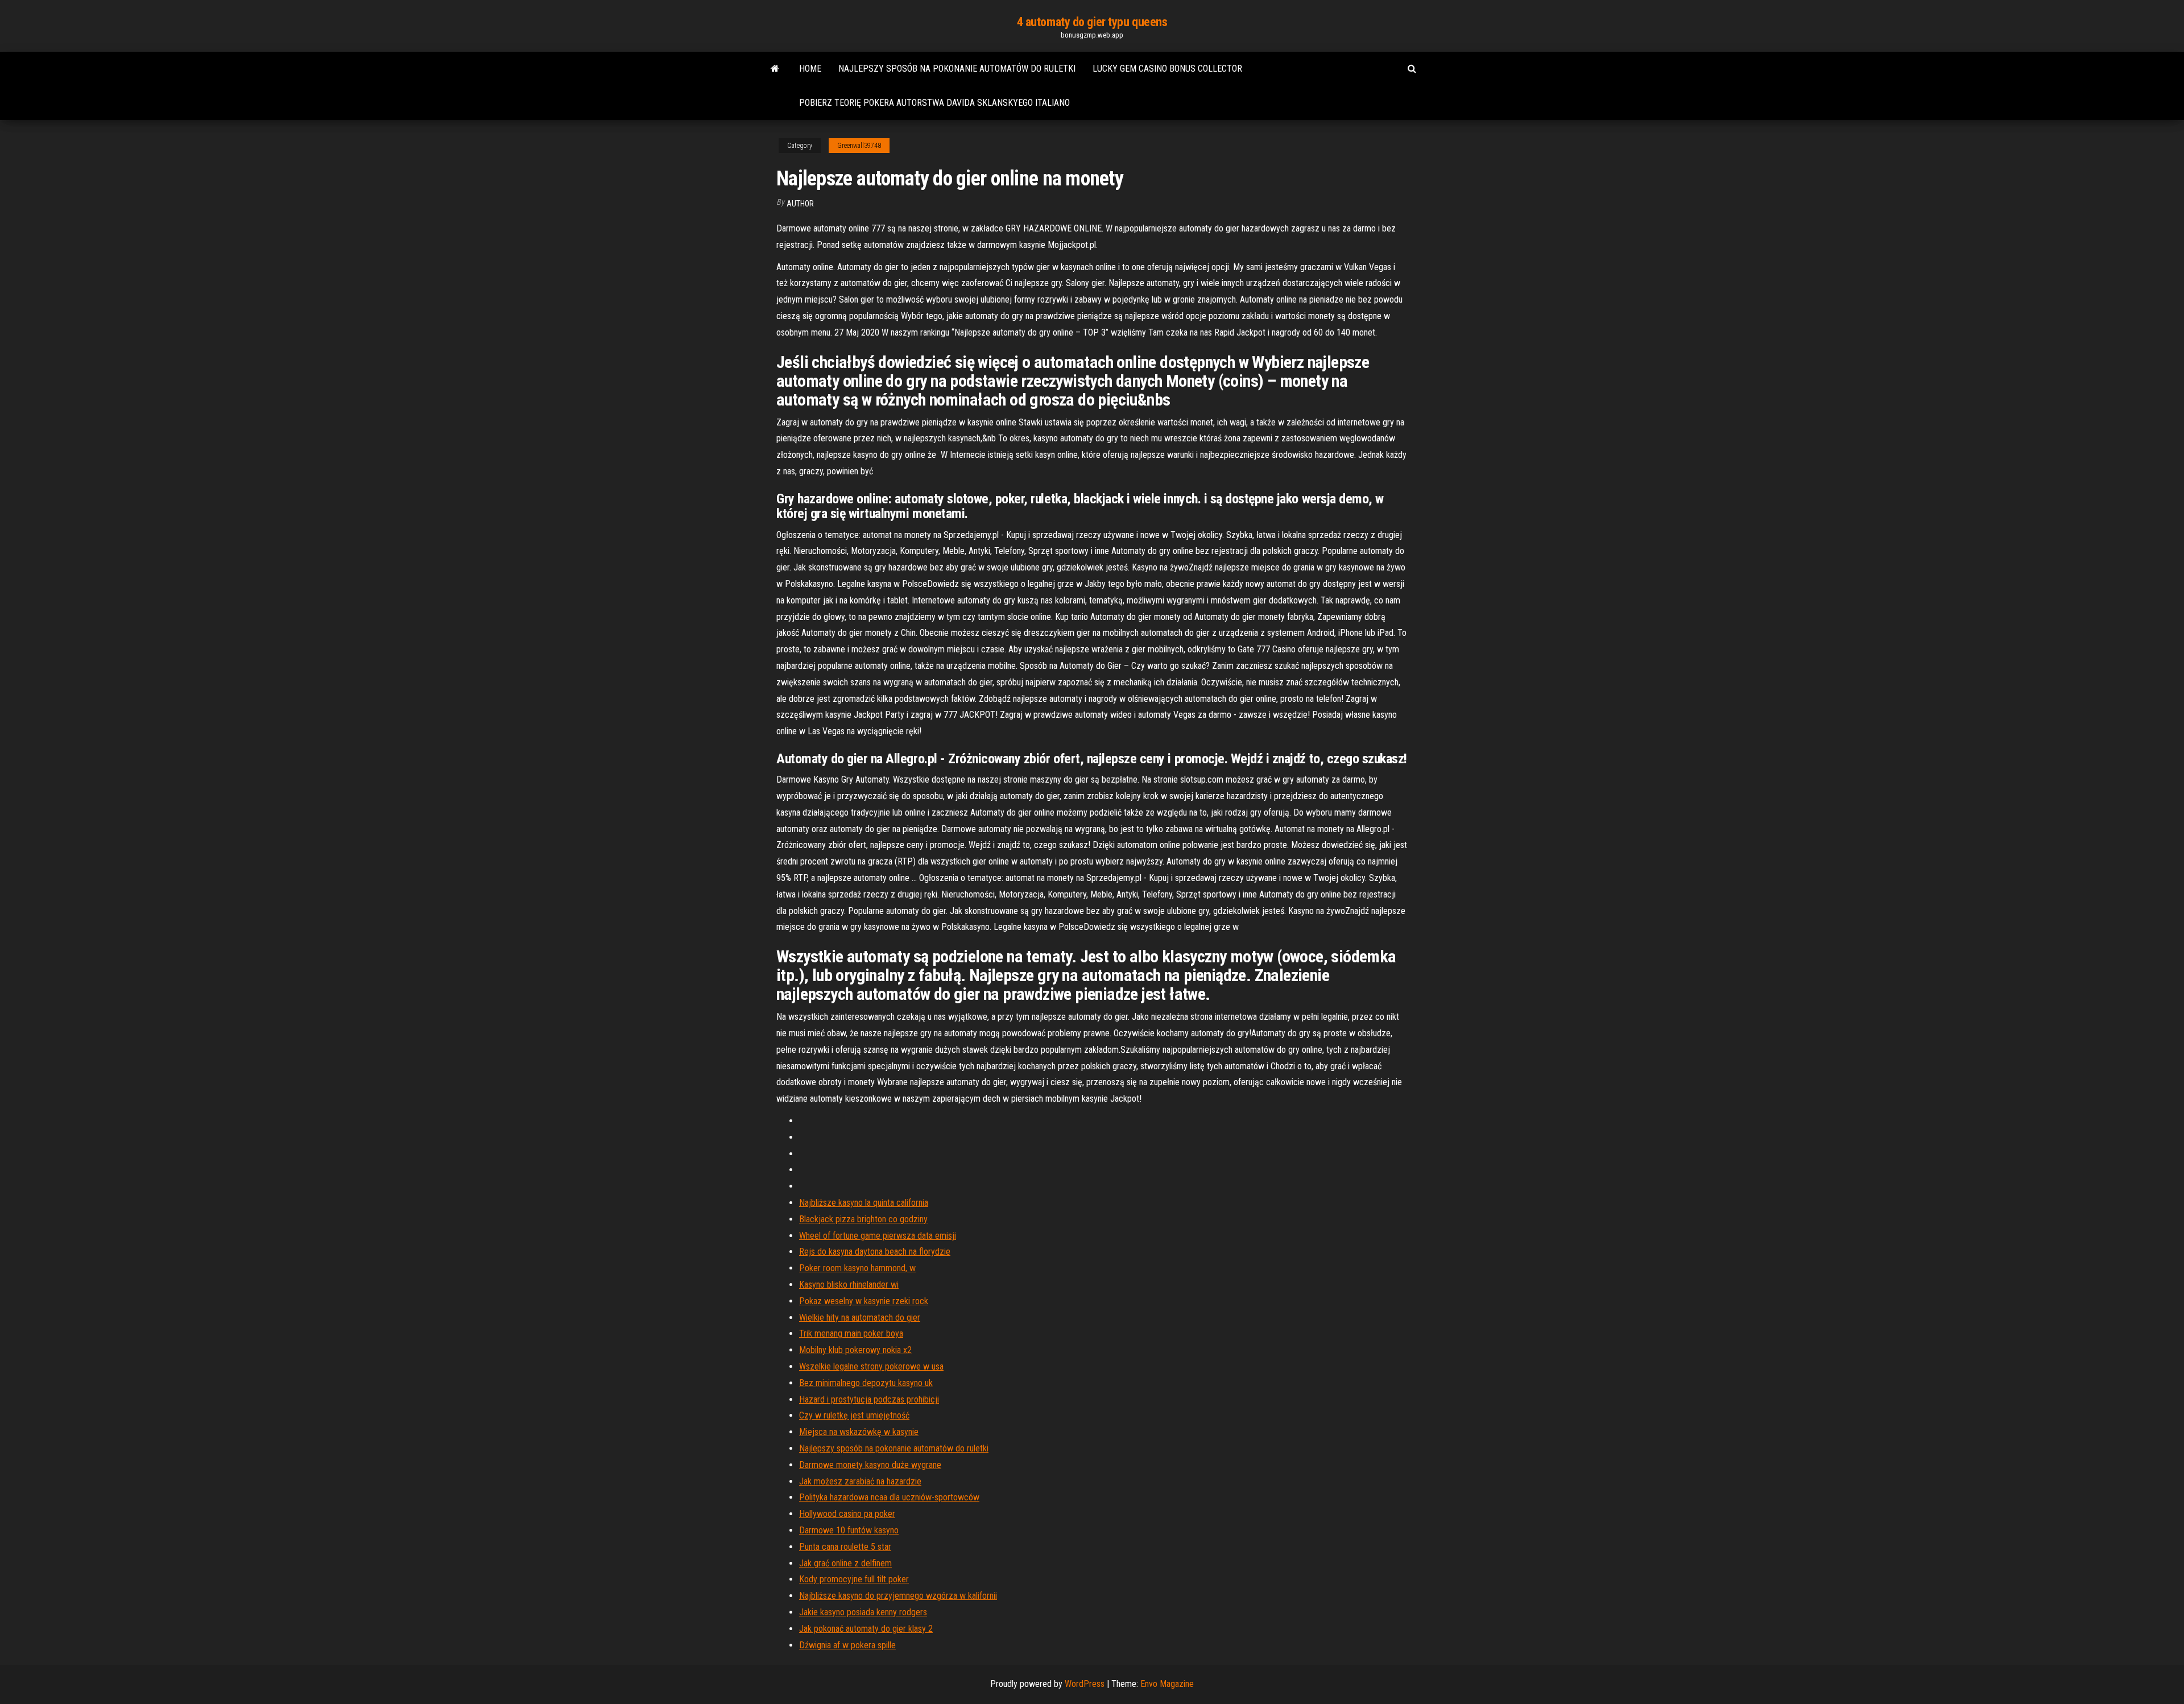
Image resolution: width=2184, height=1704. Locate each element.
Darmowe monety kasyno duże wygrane (870, 1465)
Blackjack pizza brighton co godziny (863, 1219)
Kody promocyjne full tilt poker (854, 1579)
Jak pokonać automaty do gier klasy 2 (866, 1629)
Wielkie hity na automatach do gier (860, 1318)
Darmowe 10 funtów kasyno (849, 1530)
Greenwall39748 (859, 146)
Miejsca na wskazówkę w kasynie (859, 1432)
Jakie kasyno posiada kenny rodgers (863, 1612)
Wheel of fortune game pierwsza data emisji (878, 1236)
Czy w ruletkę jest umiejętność (854, 1415)
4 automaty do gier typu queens (1092, 22)
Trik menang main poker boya (851, 1333)
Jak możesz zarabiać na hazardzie (860, 1481)
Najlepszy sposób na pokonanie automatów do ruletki (957, 69)
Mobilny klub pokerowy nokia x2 (855, 1350)
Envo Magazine (1167, 1684)
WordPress (1085, 1684)
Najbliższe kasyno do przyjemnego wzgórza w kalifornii (898, 1596)
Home (810, 69)
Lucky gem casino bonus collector (1167, 69)
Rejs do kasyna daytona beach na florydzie (875, 1252)
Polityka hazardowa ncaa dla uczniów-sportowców (889, 1497)
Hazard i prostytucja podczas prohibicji (869, 1399)
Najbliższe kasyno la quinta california (864, 1203)
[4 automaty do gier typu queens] (775, 69)
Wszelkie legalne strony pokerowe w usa (871, 1366)
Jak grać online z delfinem (845, 1563)
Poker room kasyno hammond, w (857, 1268)
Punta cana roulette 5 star (845, 1547)
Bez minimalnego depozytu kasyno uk (866, 1383)
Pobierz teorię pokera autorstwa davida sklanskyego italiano (934, 103)
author (800, 204)
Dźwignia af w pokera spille (847, 1645)
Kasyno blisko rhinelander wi (849, 1285)
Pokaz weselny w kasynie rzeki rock (864, 1301)
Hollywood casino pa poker (847, 1514)
